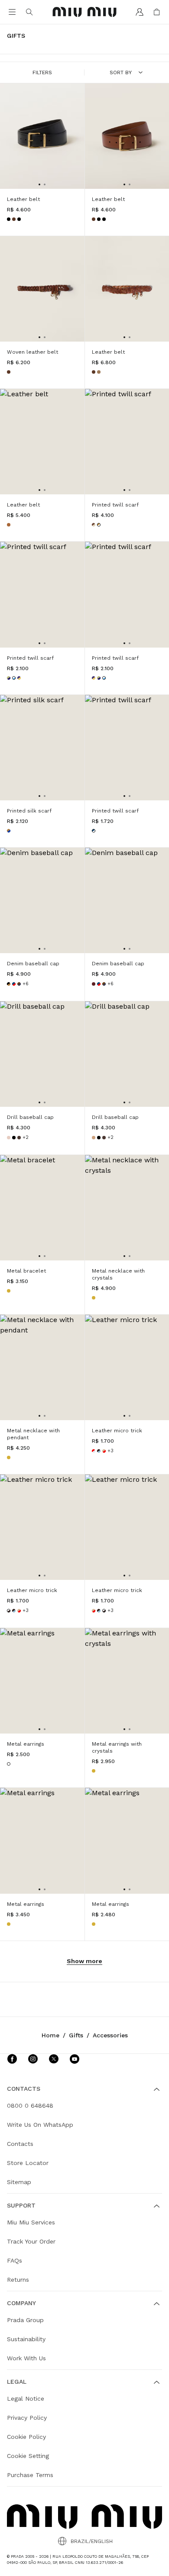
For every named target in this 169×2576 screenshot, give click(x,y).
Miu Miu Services (31, 2222)
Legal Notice (26, 2398)
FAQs (15, 2260)
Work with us (26, 2358)
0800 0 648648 (30, 2106)
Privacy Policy (27, 2418)
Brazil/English (92, 2541)
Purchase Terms (30, 2475)
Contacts (20, 2144)
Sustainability (26, 2339)
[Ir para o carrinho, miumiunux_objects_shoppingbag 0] (157, 12)
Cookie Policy (26, 2437)
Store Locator (28, 2163)
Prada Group (25, 2320)
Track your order (31, 2241)
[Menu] (12, 12)
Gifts (76, 2035)
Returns (18, 2280)
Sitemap (19, 2182)
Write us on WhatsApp (40, 2125)
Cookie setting (28, 2456)
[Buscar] (29, 12)
